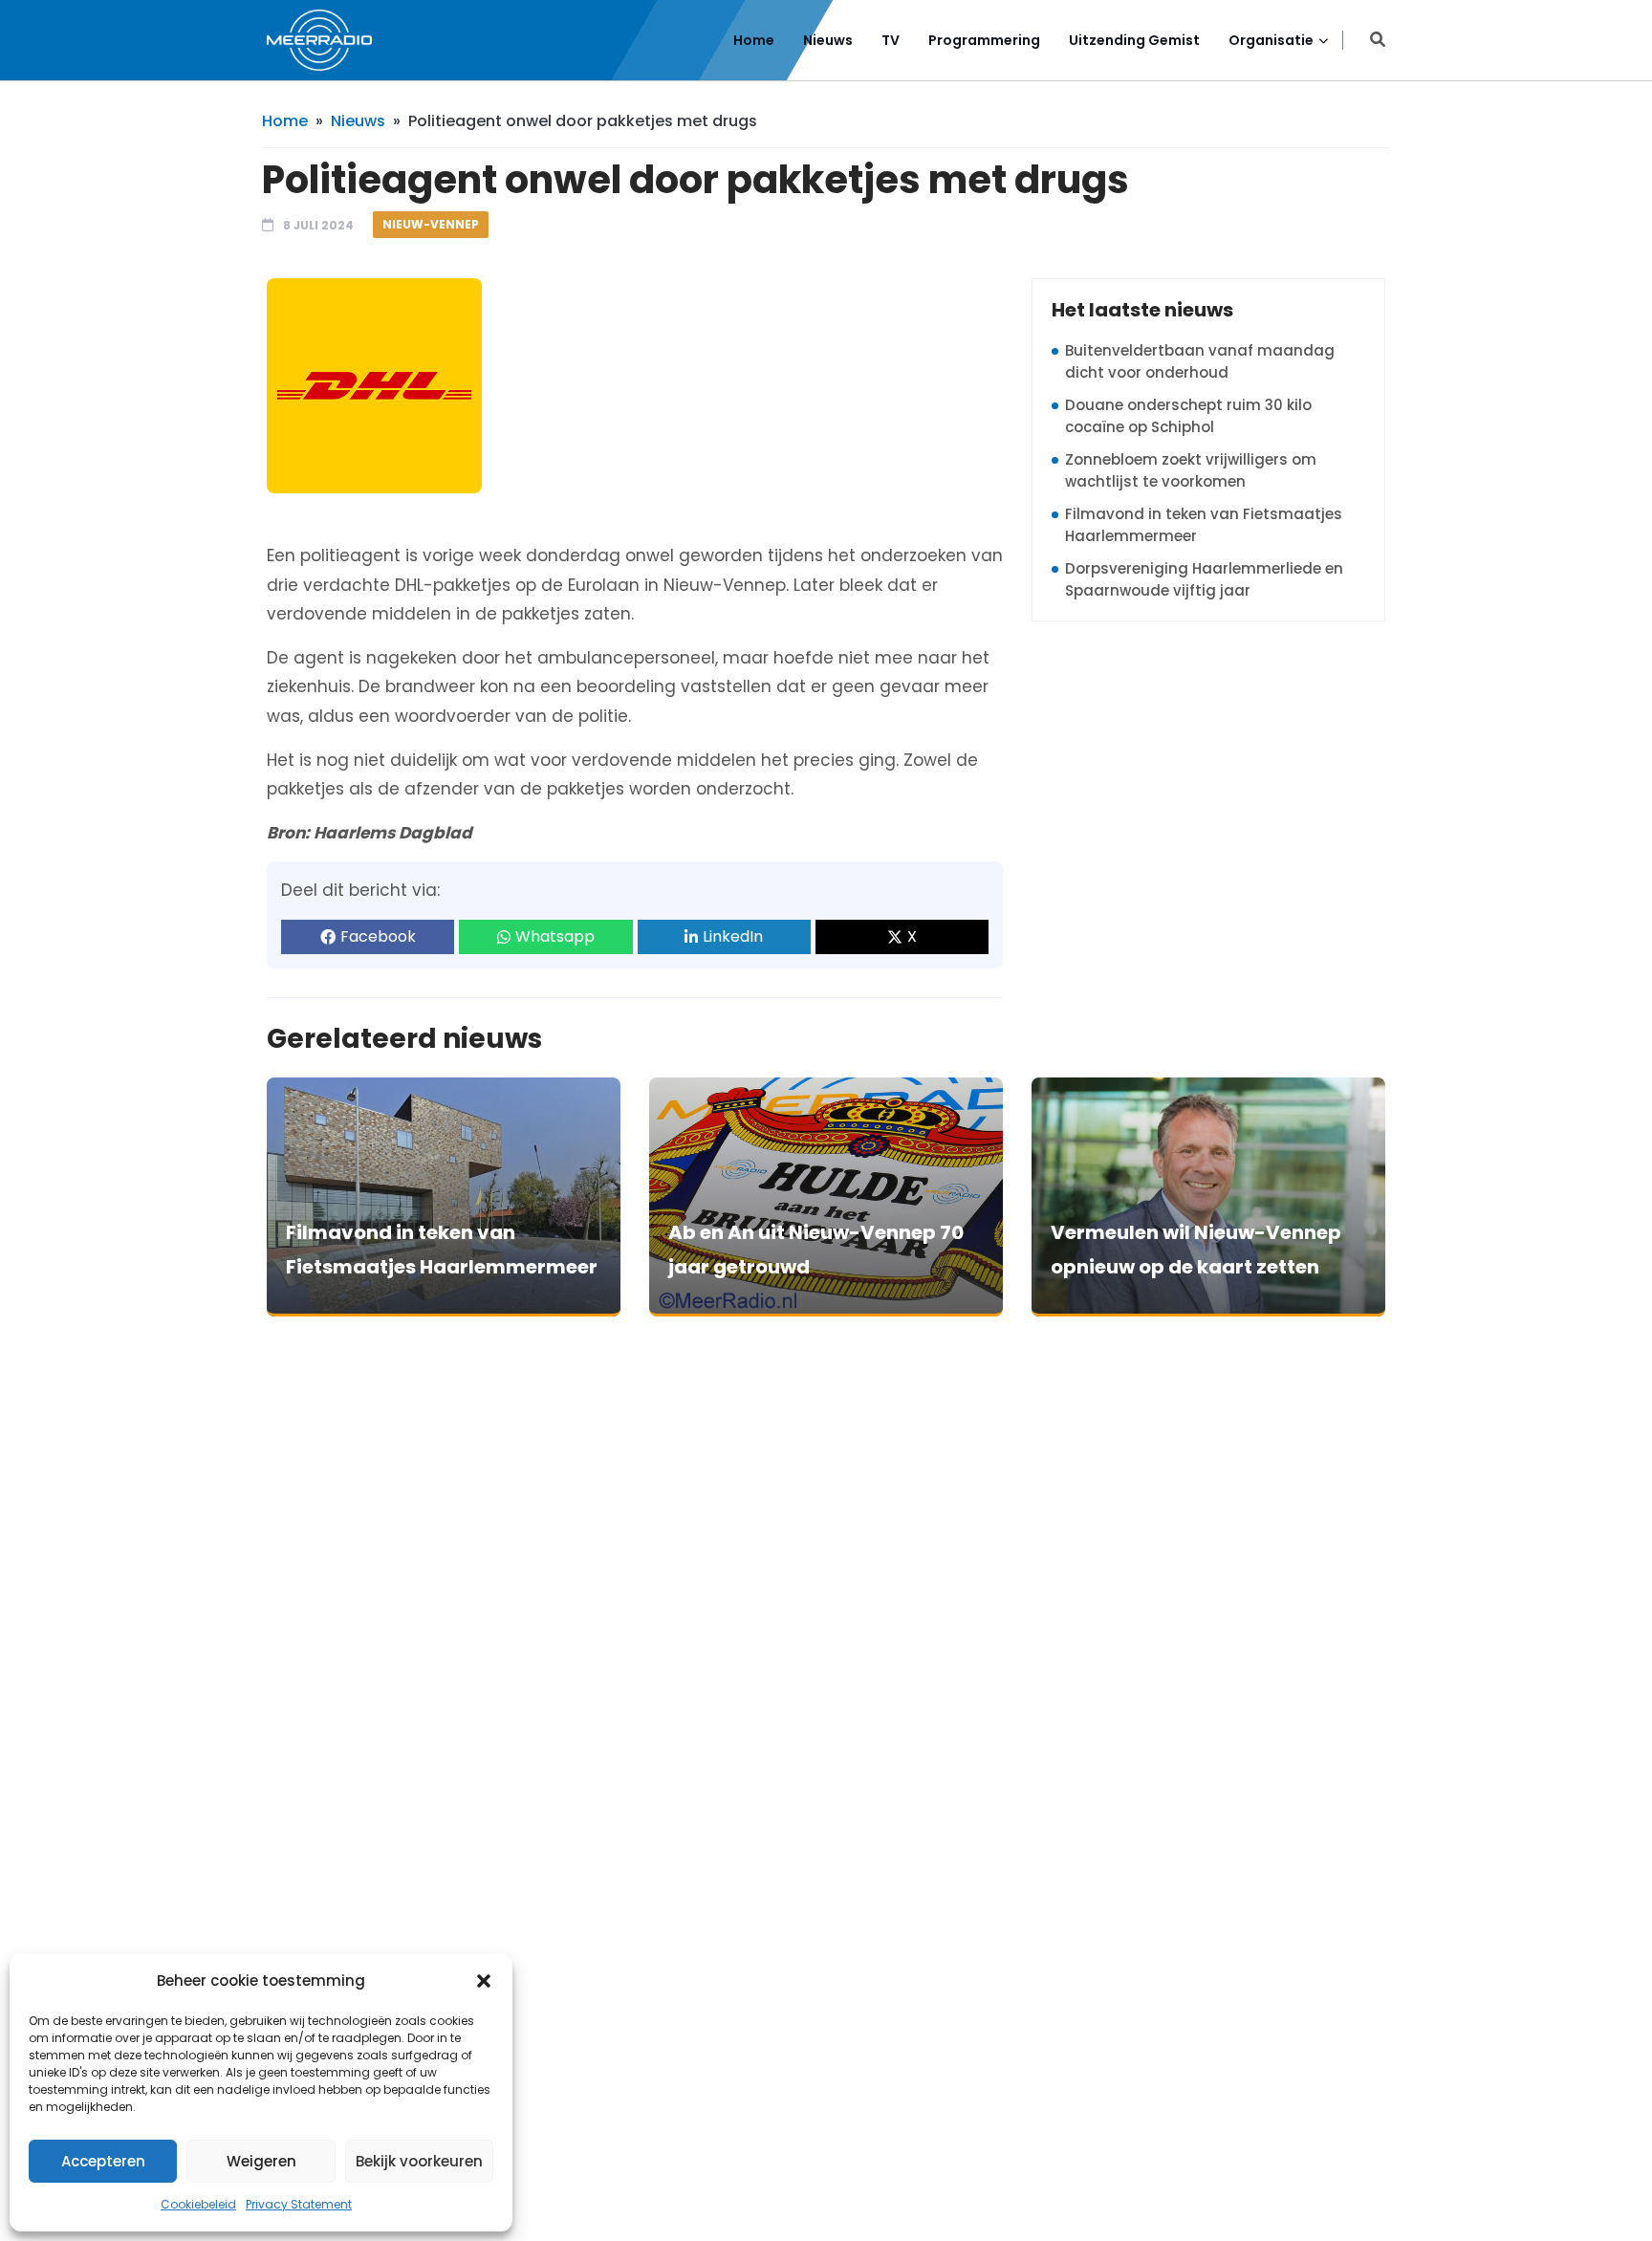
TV (891, 40)
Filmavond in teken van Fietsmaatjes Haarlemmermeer (1204, 525)
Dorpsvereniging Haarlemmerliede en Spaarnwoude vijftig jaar (1204, 579)
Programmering (984, 40)
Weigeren (261, 2161)
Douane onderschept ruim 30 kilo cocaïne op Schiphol (1188, 416)
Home (754, 40)
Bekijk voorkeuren (419, 2161)
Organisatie (1271, 40)
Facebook (378, 936)
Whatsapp (555, 936)
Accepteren (103, 2161)
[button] (484, 1981)
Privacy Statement (299, 2204)
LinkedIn (733, 936)
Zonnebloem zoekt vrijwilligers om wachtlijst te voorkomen (1191, 470)
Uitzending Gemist (1134, 40)
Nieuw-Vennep (431, 224)
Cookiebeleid (198, 2204)
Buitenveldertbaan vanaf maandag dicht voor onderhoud (1200, 361)
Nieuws (828, 40)
